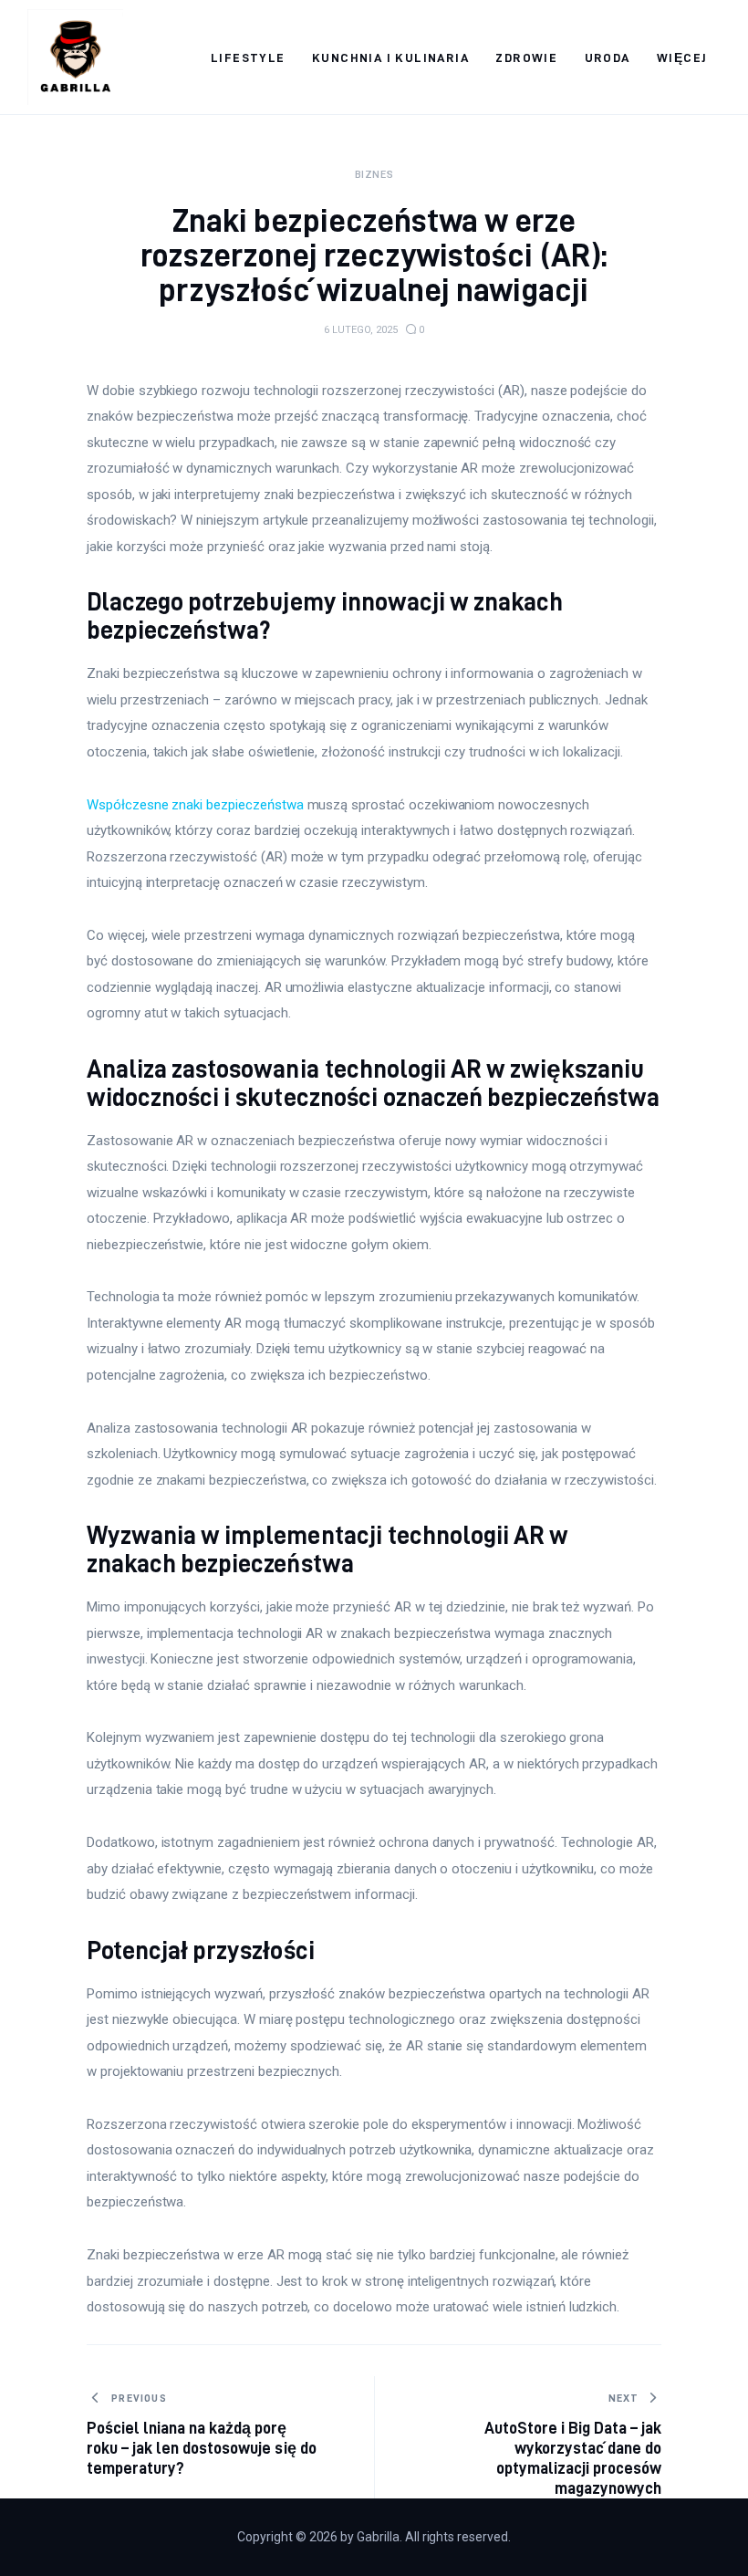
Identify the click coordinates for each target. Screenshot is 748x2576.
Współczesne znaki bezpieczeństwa (195, 805)
